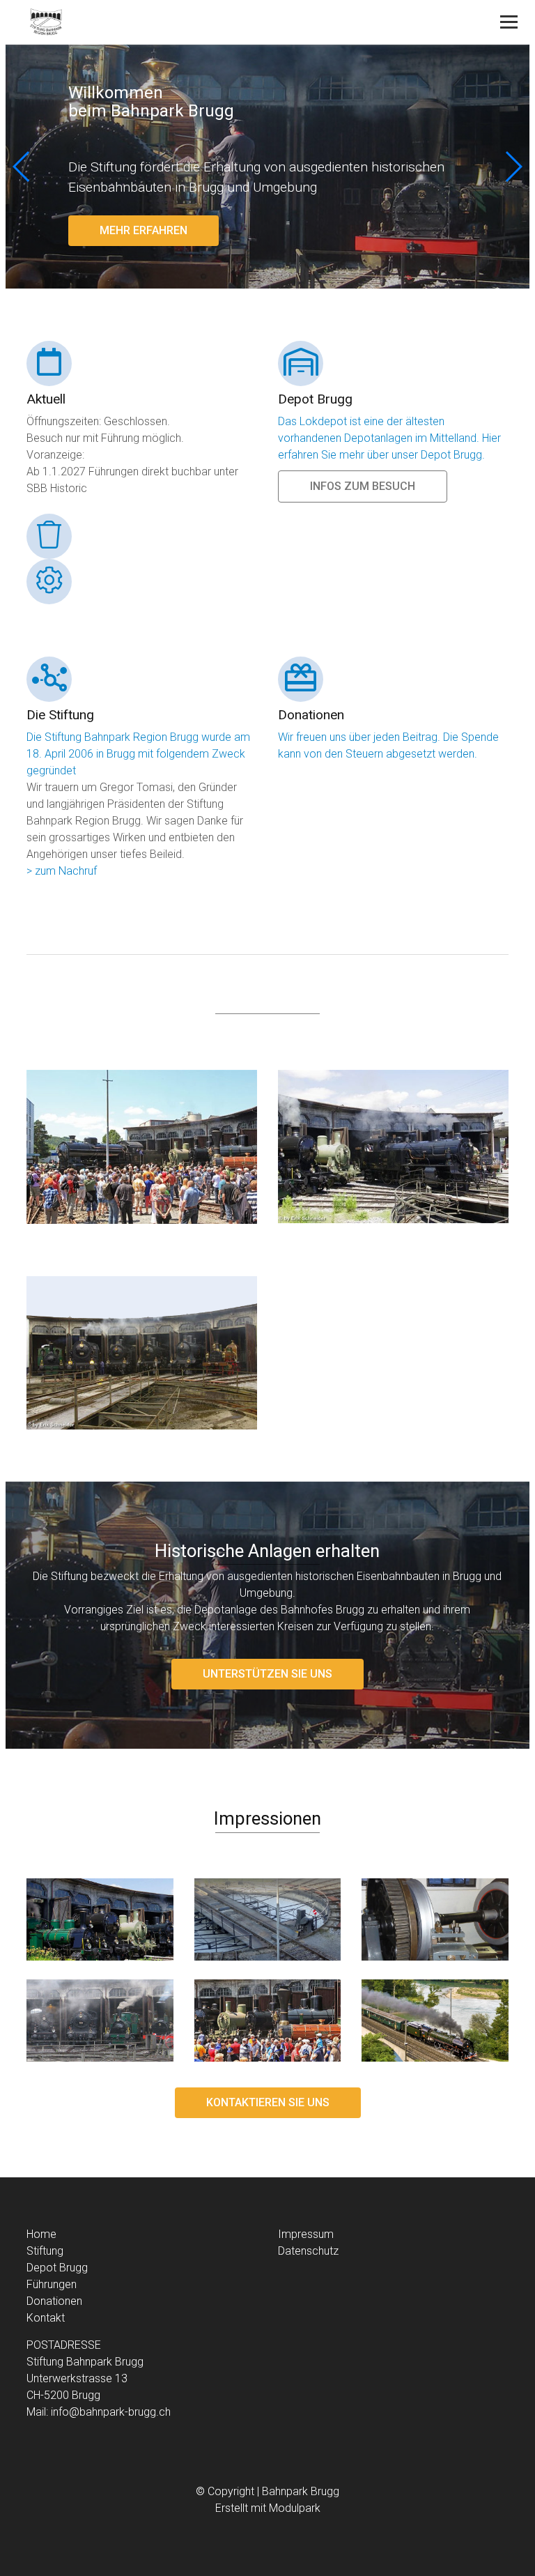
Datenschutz (308, 2251)
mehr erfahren (144, 230)
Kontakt (46, 2318)
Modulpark (295, 2508)
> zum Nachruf (62, 871)
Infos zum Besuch (363, 486)
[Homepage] (219, 23)
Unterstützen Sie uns (267, 1674)
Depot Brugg (57, 2268)
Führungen (52, 2284)
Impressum (306, 2234)
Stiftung (45, 2251)
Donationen (54, 2301)
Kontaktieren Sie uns (268, 2102)
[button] (513, 167)
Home (41, 2234)
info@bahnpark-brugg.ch (111, 2412)
